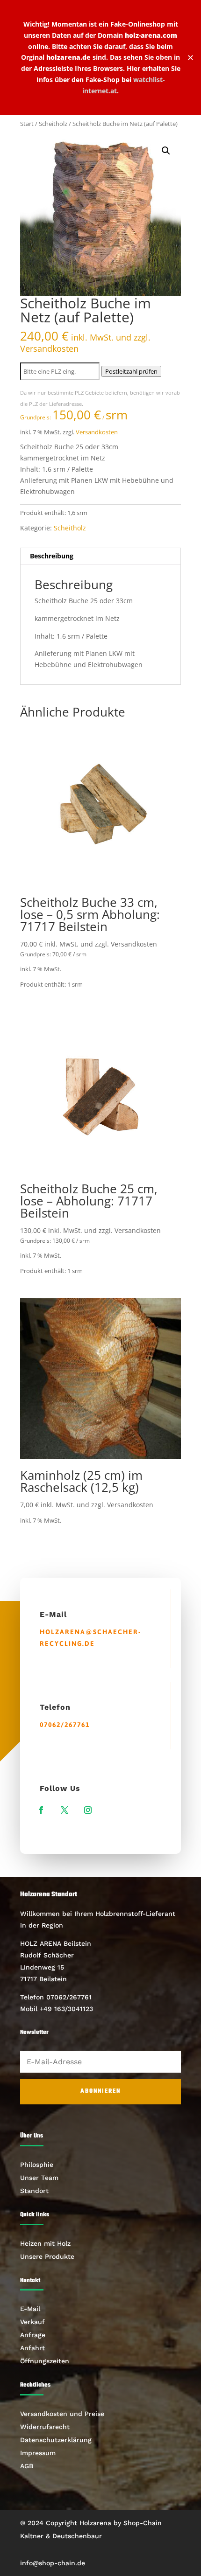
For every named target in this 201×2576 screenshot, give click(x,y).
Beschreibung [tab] (52, 556)
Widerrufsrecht (45, 2427)
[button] (166, 151)
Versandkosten (97, 432)
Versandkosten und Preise (62, 2414)
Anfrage (33, 2335)
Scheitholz (53, 124)
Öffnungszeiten (45, 2361)
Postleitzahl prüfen (131, 371)
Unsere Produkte (47, 2256)
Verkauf (32, 2322)
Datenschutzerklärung (56, 2440)
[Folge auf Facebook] (41, 1810)
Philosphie (37, 2165)
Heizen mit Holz (45, 2243)
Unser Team (39, 2178)
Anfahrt (32, 2348)
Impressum (38, 2453)
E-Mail (30, 2309)
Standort (34, 2191)
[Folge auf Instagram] (88, 1810)
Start (27, 124)
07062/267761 (65, 1725)
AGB (27, 2466)
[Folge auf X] (65, 1810)
